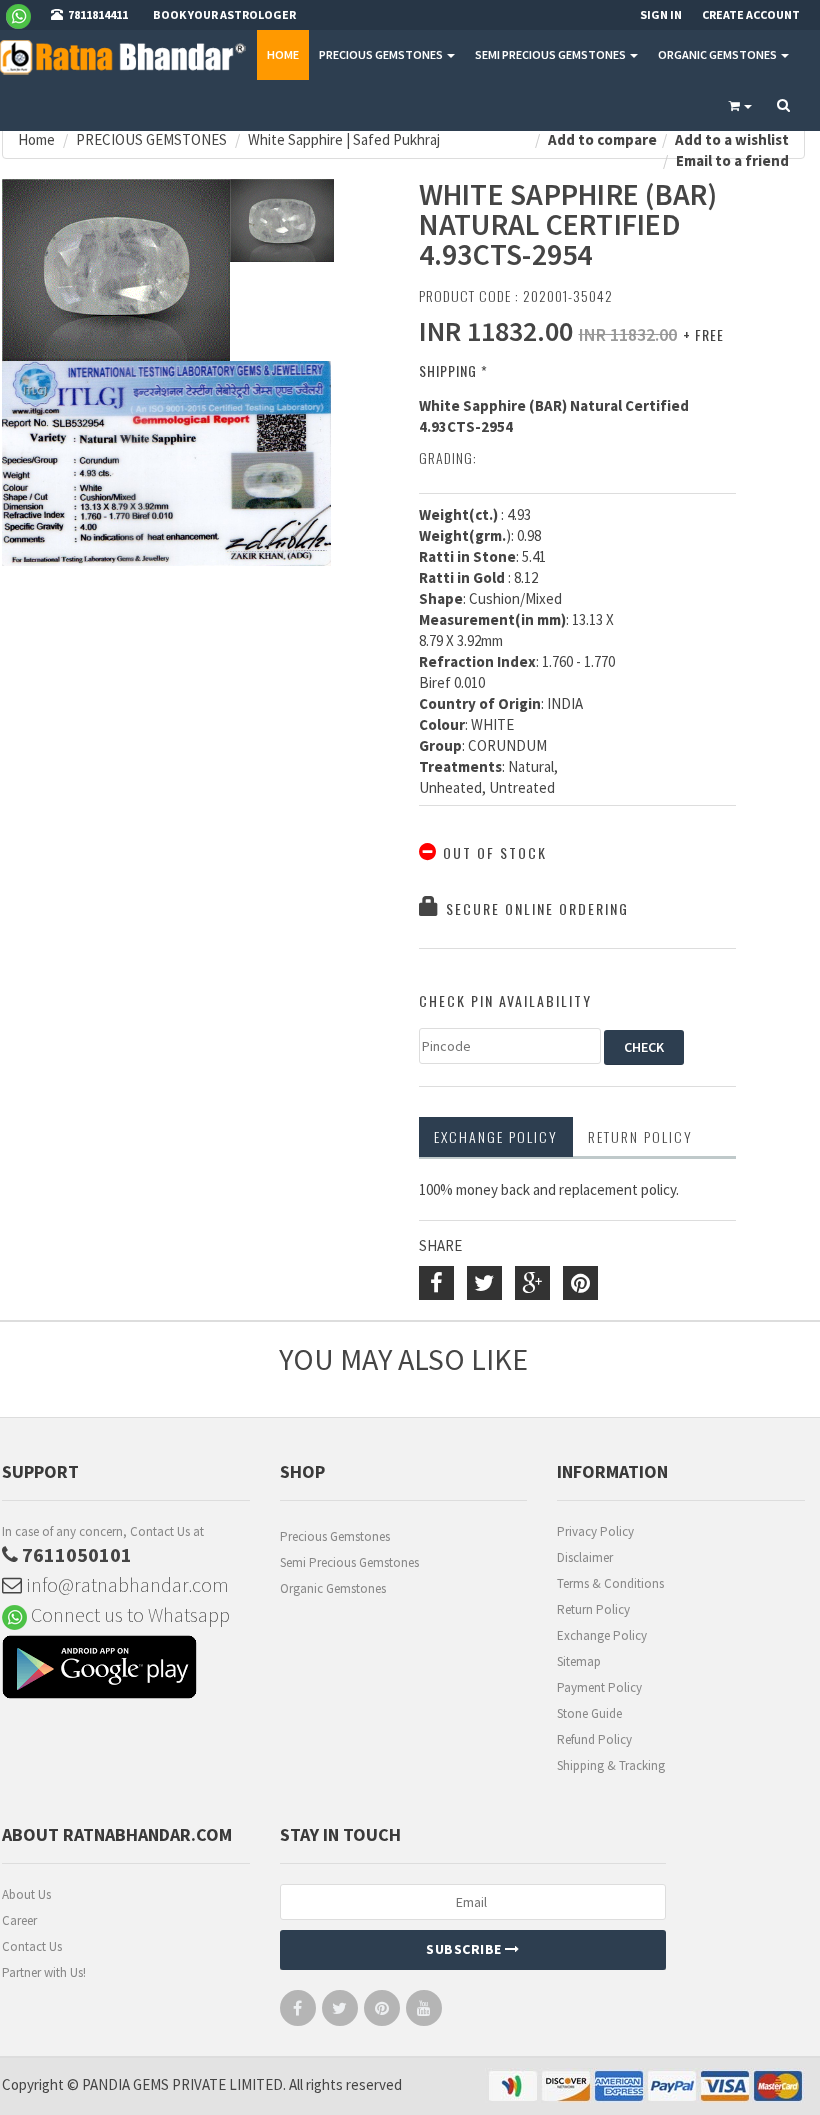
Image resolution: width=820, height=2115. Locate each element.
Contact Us (32, 1946)
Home (283, 54)
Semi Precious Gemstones (349, 1562)
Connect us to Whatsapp (128, 1614)
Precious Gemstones (335, 1536)
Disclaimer (585, 1557)
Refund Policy (594, 1739)
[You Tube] (424, 2012)
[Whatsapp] (26, 15)
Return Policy (593, 1609)
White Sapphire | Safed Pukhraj (344, 139)
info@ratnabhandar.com (125, 1584)
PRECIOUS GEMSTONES (382, 54)
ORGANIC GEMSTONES (718, 54)
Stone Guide (589, 1713)
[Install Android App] (126, 1669)
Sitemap (579, 1661)
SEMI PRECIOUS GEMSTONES (551, 54)
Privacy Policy (595, 1531)
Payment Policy (599, 1687)
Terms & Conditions (610, 1583)
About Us (26, 1894)
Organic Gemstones (333, 1588)
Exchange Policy (496, 1136)
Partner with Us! (44, 1972)
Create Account (751, 14)
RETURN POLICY (640, 1136)
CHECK (644, 1047)
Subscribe (465, 1949)
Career (19, 1920)
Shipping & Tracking (611, 1765)
